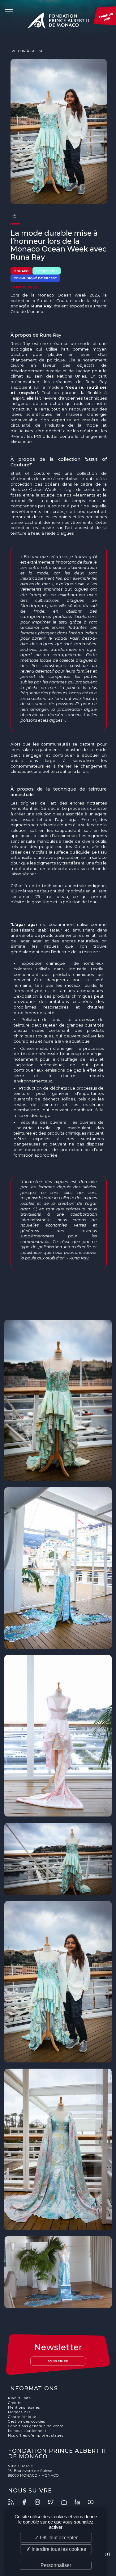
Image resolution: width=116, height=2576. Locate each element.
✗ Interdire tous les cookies (56, 2549)
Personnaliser (56, 2565)
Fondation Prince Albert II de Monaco (58, 22)
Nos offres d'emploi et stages (36, 2435)
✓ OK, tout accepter (56, 2538)
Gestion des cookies (27, 2422)
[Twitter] (54, 2502)
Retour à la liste (28, 51)
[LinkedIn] (81, 2502)
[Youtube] (94, 2502)
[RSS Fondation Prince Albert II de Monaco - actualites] (14, 2502)
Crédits (15, 2403)
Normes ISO (19, 2412)
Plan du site (19, 2398)
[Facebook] (28, 2502)
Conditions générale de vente (36, 2426)
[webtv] (67, 2502)
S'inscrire (58, 2361)
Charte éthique (22, 2417)
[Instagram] (41, 2502)
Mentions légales (24, 2408)
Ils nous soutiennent (27, 2431)
